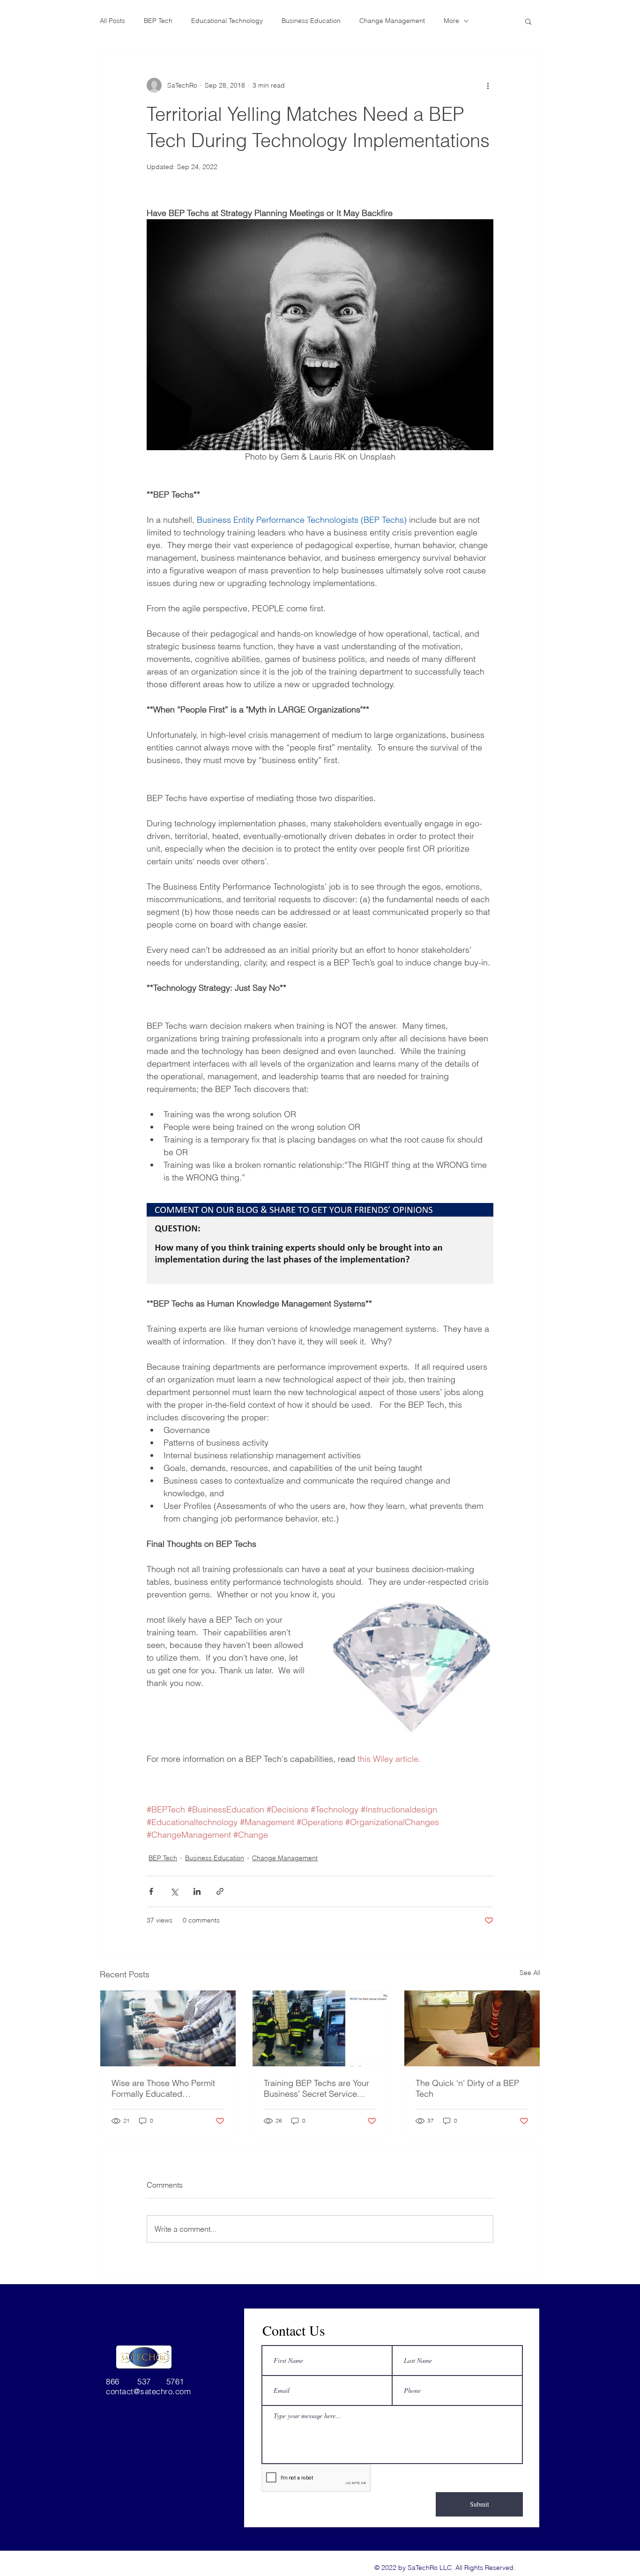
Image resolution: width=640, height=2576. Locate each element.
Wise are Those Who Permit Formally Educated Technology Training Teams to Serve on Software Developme (167, 2088)
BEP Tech (158, 21)
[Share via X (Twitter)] (174, 1891)
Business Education (311, 21)
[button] (528, 21)
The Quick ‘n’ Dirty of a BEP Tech (467, 2088)
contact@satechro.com (148, 2391)
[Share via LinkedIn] (197, 1891)
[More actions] (488, 85)
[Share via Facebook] (151, 1891)
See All (530, 1973)
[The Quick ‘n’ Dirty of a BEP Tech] (472, 2028)
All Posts (112, 21)
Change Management (392, 21)
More (451, 21)
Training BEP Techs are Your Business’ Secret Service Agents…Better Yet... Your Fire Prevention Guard (316, 2088)
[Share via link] (220, 1891)
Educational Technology (227, 21)
